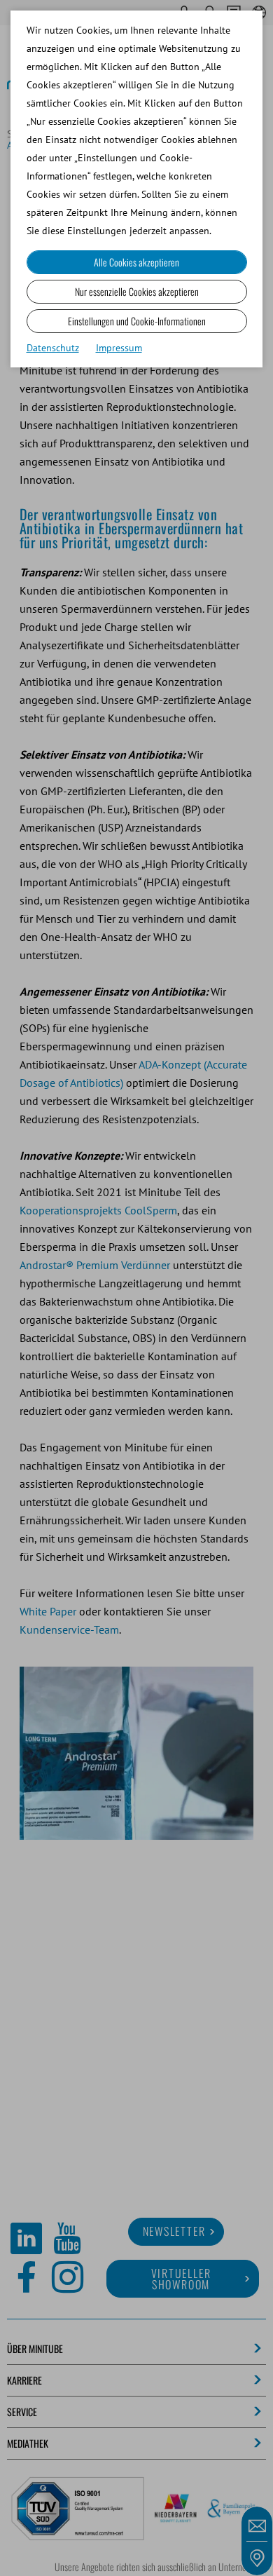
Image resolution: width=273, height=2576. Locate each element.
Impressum (119, 348)
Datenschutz (53, 348)
